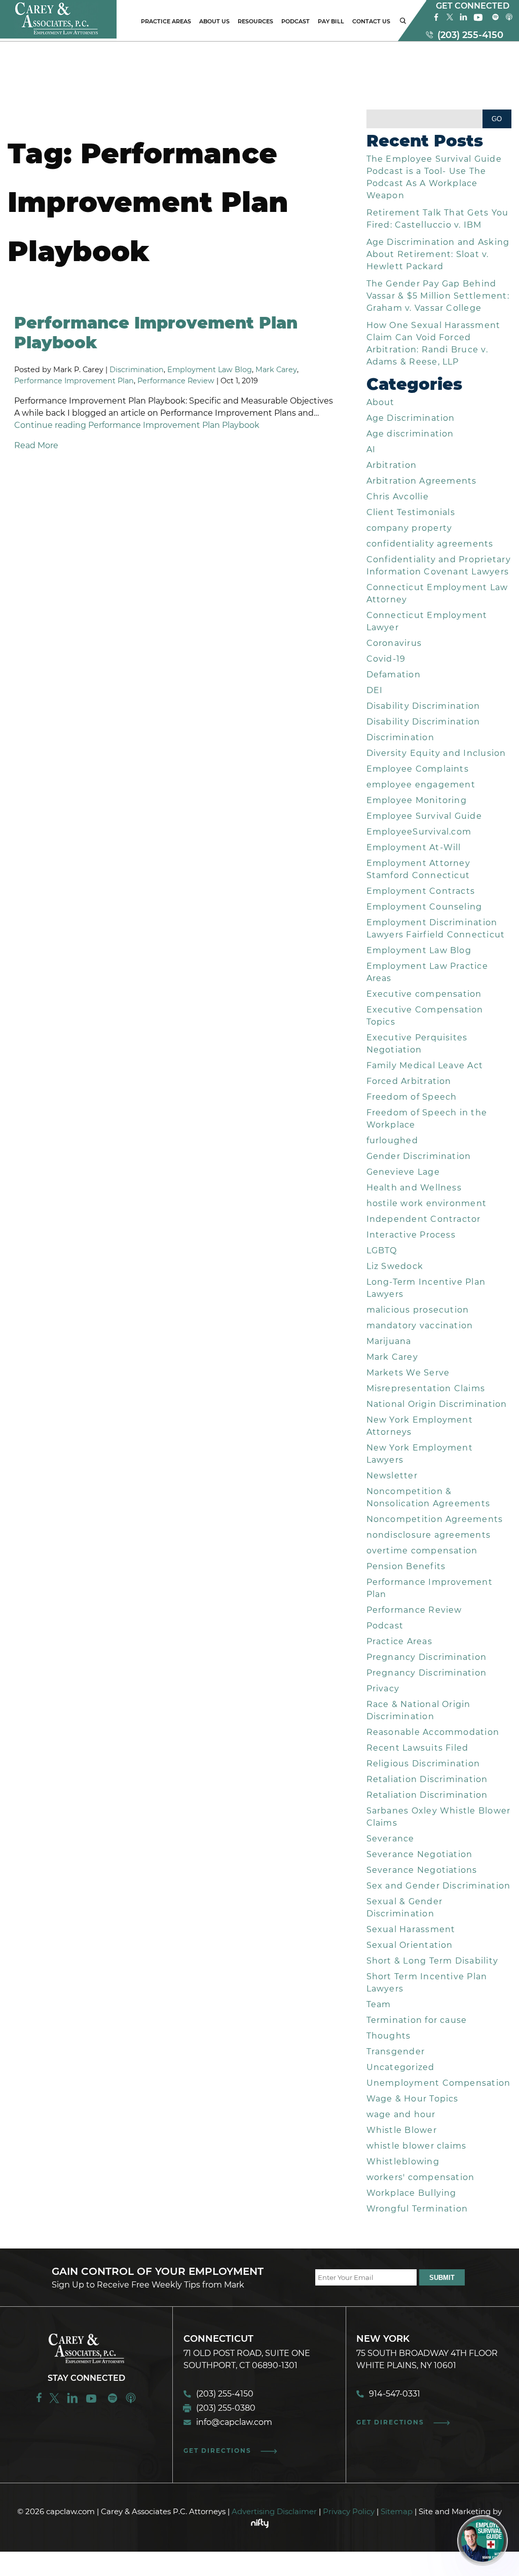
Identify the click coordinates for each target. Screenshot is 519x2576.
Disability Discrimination (423, 706)
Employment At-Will (414, 847)
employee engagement (421, 785)
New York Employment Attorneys (420, 1426)
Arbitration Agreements (422, 481)
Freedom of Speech (412, 1097)
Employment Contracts (421, 891)
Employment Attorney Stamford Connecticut (418, 869)
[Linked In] (464, 20)
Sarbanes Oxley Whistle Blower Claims (439, 1817)
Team (379, 2004)
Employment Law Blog (210, 370)
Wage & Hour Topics (413, 2099)
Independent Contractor (424, 1219)
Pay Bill (331, 21)
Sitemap (397, 2511)
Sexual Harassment (411, 1929)
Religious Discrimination (423, 1764)
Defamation (394, 675)
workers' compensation (421, 2177)
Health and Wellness (414, 1188)
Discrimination (137, 370)
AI (371, 449)
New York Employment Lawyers (420, 1454)
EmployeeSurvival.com (419, 832)
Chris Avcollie (398, 497)
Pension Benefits (406, 1566)
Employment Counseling (424, 907)
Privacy (383, 1689)
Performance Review (176, 381)
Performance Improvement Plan (74, 381)
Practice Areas (166, 21)
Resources (255, 21)
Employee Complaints (418, 769)
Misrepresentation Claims (426, 1388)
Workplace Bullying (412, 2193)
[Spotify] (495, 20)
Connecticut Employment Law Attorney (437, 593)
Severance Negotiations (422, 1870)
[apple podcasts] (131, 2402)
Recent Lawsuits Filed (418, 1748)
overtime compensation (422, 1551)
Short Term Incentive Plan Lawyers (427, 1983)
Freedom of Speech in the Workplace (427, 1119)
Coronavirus (394, 643)
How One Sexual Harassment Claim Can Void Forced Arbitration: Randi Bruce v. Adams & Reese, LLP (434, 343)
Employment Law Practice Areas (427, 972)
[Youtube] (479, 20)
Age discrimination (410, 434)
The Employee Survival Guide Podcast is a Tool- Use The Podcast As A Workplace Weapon (434, 177)
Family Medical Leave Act (425, 1065)
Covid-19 (386, 659)
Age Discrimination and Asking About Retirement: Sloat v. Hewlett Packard (438, 254)
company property (410, 528)
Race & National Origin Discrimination (419, 1710)
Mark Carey (276, 370)
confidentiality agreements (430, 544)
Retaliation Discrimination (427, 1779)
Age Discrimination (411, 418)
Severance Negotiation (420, 1854)
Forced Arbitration (409, 1081)
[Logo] (58, 36)
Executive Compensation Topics (425, 1016)
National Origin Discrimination (437, 1404)
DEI (375, 690)
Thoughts (389, 2036)
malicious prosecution (418, 1310)
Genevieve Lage (403, 1172)
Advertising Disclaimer (274, 2511)
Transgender (396, 2052)
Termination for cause (417, 2020)
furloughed (392, 1140)
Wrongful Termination (417, 2209)
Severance (391, 1839)
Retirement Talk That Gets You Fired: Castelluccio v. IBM (438, 219)
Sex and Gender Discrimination (439, 1886)
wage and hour (401, 2114)
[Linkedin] (72, 2402)
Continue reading (137, 425)
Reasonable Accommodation (433, 1732)
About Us (214, 21)
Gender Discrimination (419, 1156)
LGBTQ (382, 1250)
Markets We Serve (408, 1373)
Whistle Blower (402, 2130)
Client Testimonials (411, 512)
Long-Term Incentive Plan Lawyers (426, 1288)
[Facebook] (436, 20)
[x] (450, 20)
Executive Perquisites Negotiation (417, 1044)
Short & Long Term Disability (433, 1961)
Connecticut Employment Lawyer (427, 621)
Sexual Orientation (410, 1945)
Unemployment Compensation (439, 2083)
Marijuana (389, 1341)
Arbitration (392, 465)
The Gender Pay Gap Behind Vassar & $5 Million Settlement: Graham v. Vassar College (438, 296)
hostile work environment (427, 1203)
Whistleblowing (403, 2162)
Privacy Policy (349, 2511)
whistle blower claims (417, 2146)
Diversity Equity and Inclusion (436, 753)
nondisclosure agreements (429, 1535)
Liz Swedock (395, 1266)
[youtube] (92, 2402)
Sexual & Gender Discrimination (404, 1908)
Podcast (295, 21)
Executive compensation (424, 994)
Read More (36, 445)
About (381, 402)
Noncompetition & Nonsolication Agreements (429, 1497)
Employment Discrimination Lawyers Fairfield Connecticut (436, 929)
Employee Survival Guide (424, 816)
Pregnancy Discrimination (427, 1657)
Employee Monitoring (417, 800)
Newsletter (392, 1476)
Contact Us (371, 21)
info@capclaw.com (234, 2422)
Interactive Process (411, 1235)
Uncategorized (401, 2067)
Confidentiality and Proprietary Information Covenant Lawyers (439, 566)
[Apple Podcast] (509, 20)
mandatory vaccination (420, 1326)
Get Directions (217, 2451)
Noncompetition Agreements (435, 1519)
